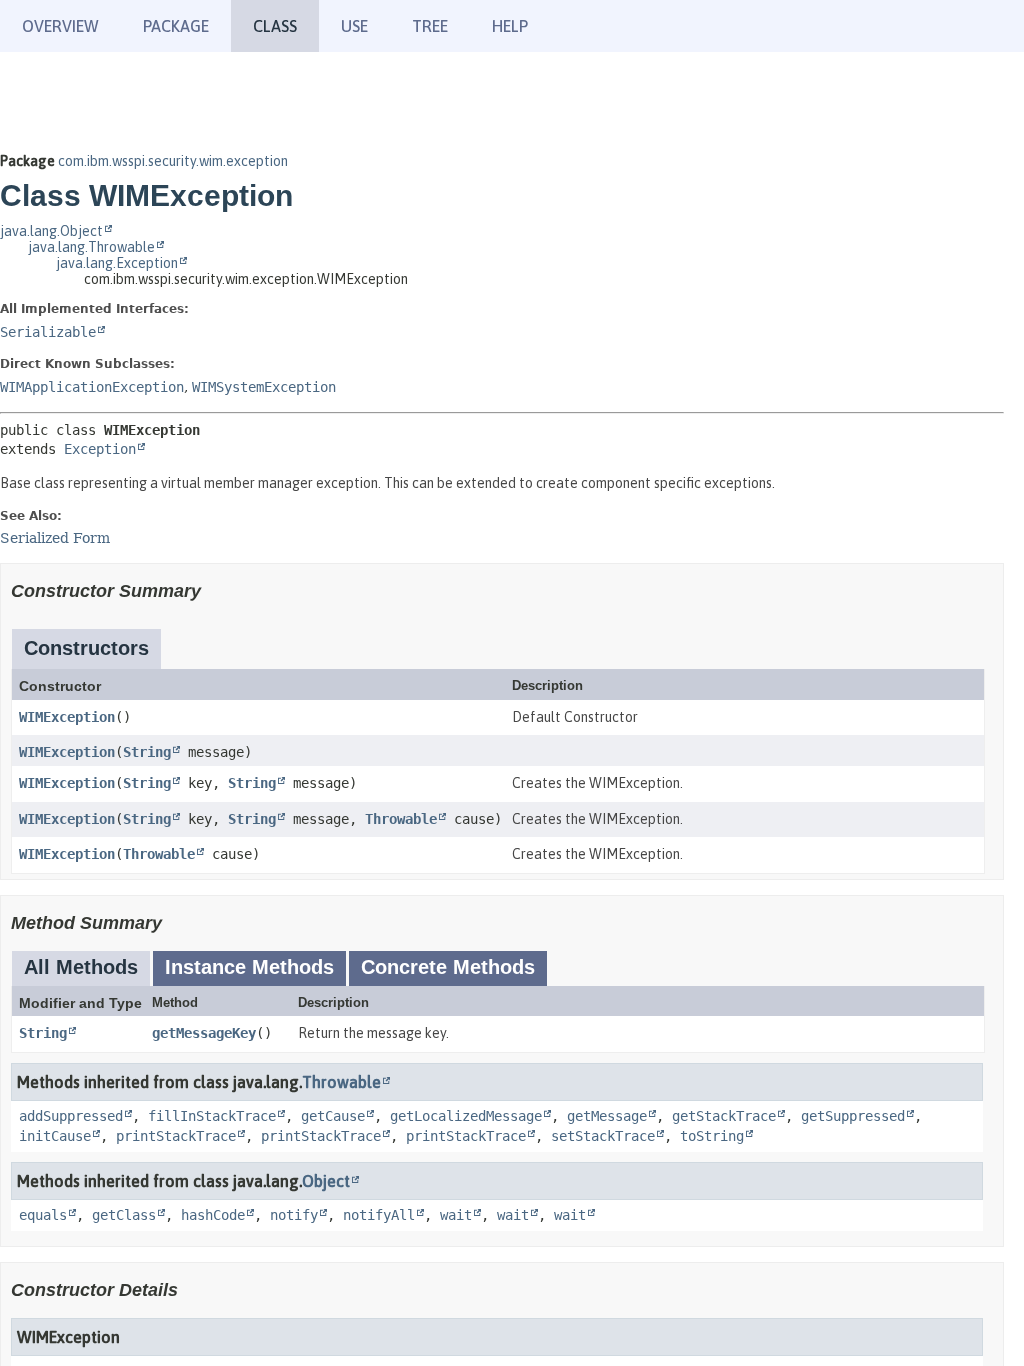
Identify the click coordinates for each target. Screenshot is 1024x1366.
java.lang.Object (51, 231)
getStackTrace (724, 1116)
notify (294, 1215)
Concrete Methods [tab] (448, 967)
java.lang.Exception (117, 263)
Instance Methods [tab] (249, 967)
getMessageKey (204, 1033)
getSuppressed (853, 1116)
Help (510, 26)
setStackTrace (603, 1136)
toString (712, 1136)
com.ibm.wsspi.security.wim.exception (173, 161)
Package (176, 26)
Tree (430, 26)
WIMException (67, 717)
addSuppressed (71, 1116)
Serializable (48, 332)
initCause (55, 1136)
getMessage (607, 1116)
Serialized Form (55, 538)
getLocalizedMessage (466, 1116)
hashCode (213, 1215)
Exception (100, 449)
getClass (124, 1215)
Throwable (401, 819)
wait (456, 1215)
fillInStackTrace (212, 1116)
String (147, 752)
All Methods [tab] (81, 967)
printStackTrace (176, 1136)
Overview (60, 26)
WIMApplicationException (92, 387)
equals (43, 1215)
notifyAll (379, 1215)
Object (326, 1181)
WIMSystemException (264, 387)
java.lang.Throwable (91, 247)
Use (354, 26)
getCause (333, 1116)
